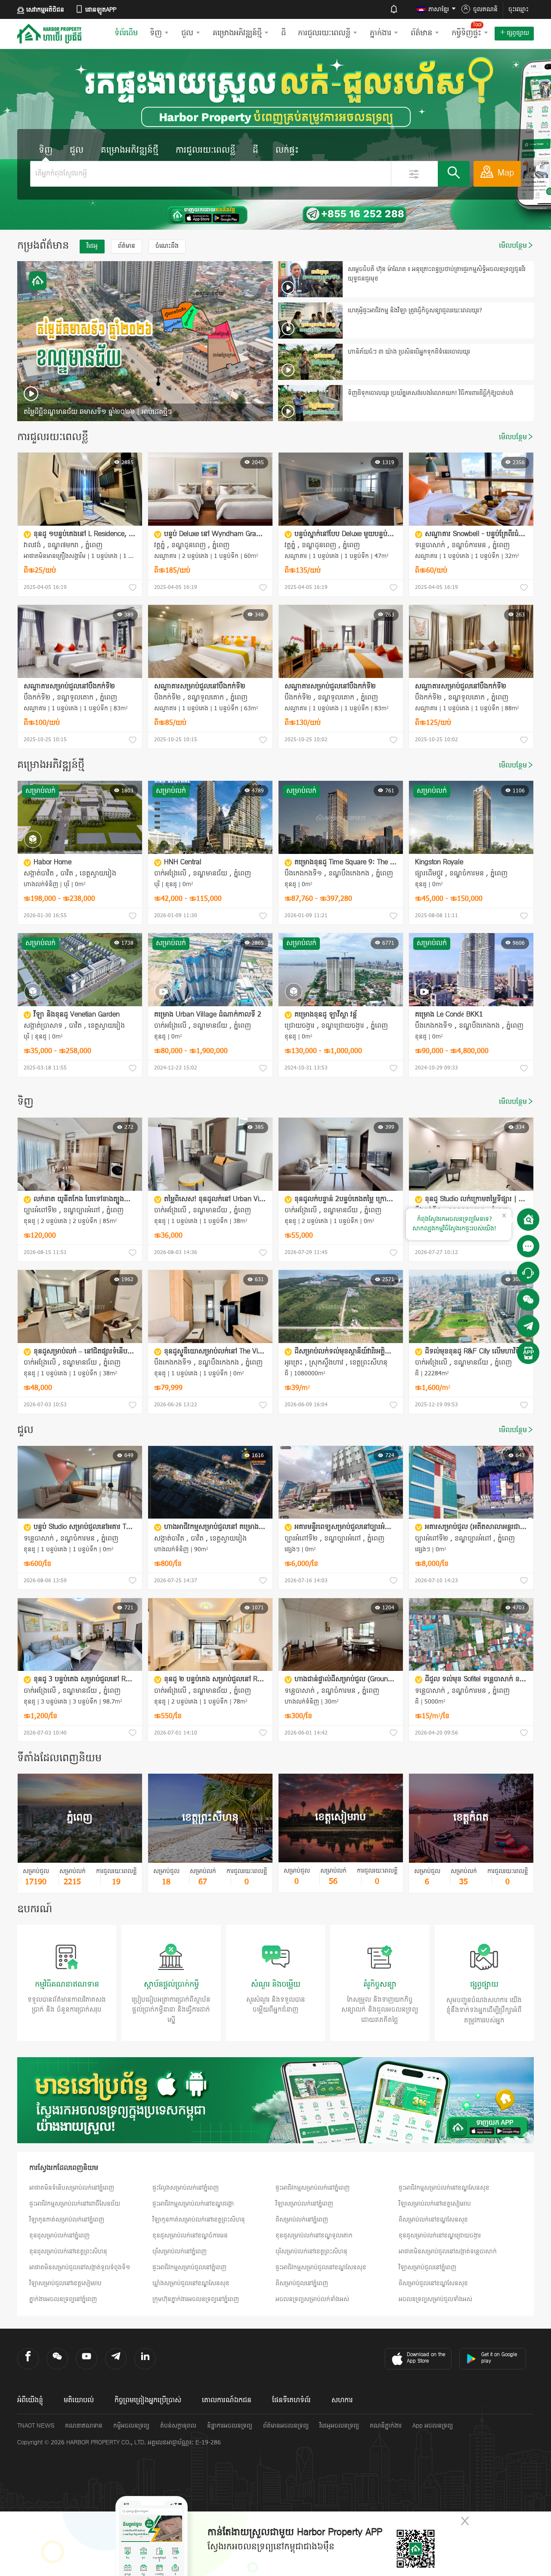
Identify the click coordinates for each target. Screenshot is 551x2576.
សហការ (342, 2400)
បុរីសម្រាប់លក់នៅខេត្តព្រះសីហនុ (311, 2252)
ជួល (187, 33)
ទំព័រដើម (126, 33)
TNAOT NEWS (36, 2426)
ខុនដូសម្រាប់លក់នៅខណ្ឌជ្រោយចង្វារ (440, 2236)
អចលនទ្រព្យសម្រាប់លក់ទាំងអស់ (312, 2300)
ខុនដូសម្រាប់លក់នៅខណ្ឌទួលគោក (314, 2236)
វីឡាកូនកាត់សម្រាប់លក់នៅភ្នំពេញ (67, 2220)
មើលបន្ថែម (513, 246)
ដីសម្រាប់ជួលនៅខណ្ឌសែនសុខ (433, 2284)
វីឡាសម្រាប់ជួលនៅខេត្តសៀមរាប (65, 2284)
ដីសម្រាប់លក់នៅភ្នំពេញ (302, 2220)
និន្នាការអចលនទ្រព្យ (230, 2426)
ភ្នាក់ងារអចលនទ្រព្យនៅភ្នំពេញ (63, 2300)
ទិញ (156, 33)
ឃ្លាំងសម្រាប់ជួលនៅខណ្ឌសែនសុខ (191, 2284)
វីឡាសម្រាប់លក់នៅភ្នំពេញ (304, 2204)
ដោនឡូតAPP (101, 10)
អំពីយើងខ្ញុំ (30, 2400)
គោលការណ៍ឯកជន (227, 2400)
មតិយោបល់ (79, 2400)
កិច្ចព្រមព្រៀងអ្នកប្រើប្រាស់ (148, 2400)
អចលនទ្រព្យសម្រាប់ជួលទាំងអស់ (435, 2300)
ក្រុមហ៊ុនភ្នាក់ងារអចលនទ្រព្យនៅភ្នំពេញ (196, 2300)
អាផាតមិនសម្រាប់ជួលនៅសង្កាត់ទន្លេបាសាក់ (448, 2252)
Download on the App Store (426, 2358)
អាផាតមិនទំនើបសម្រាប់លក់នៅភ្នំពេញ (72, 2188)
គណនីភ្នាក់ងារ (386, 2426)
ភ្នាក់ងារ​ (381, 33)
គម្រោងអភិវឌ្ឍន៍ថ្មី (237, 33)
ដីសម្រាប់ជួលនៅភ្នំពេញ (302, 2284)
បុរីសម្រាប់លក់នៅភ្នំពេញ (180, 2252)
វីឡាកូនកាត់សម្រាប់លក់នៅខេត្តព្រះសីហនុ (199, 2220)
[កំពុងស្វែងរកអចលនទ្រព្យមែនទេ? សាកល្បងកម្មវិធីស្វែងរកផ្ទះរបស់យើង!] (528, 1220)
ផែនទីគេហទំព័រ (291, 2400)
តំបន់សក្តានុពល (178, 2426)
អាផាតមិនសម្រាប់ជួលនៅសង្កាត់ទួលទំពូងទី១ (80, 2268)
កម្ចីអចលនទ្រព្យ (131, 2426)
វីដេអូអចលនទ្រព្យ (339, 2426)
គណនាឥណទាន (84, 2426)
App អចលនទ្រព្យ (433, 2426)
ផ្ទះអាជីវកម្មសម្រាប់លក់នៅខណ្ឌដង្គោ (193, 2204)
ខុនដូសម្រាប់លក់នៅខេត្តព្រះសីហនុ (68, 2252)
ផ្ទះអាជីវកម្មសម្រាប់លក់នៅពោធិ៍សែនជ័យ (75, 2204)
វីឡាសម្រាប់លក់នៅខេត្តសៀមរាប (435, 2204)
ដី (283, 33)
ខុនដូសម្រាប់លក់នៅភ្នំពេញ (59, 2236)
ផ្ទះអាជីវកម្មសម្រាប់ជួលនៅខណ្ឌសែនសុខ (321, 2268)
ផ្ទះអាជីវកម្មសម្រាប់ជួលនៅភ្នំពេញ (189, 2268)
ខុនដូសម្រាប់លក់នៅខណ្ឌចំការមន (190, 2236)
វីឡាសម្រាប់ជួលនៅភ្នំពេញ (427, 2268)
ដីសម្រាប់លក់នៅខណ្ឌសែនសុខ (433, 2220)
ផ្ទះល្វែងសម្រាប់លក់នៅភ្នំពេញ (186, 2188)
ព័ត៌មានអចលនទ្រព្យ (286, 2426)
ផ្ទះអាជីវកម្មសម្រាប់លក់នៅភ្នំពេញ (313, 2188)
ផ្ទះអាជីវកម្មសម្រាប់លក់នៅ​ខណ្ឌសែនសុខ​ (444, 2188)
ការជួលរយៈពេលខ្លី (324, 33)
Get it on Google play (499, 2358)
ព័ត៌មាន (421, 33)
